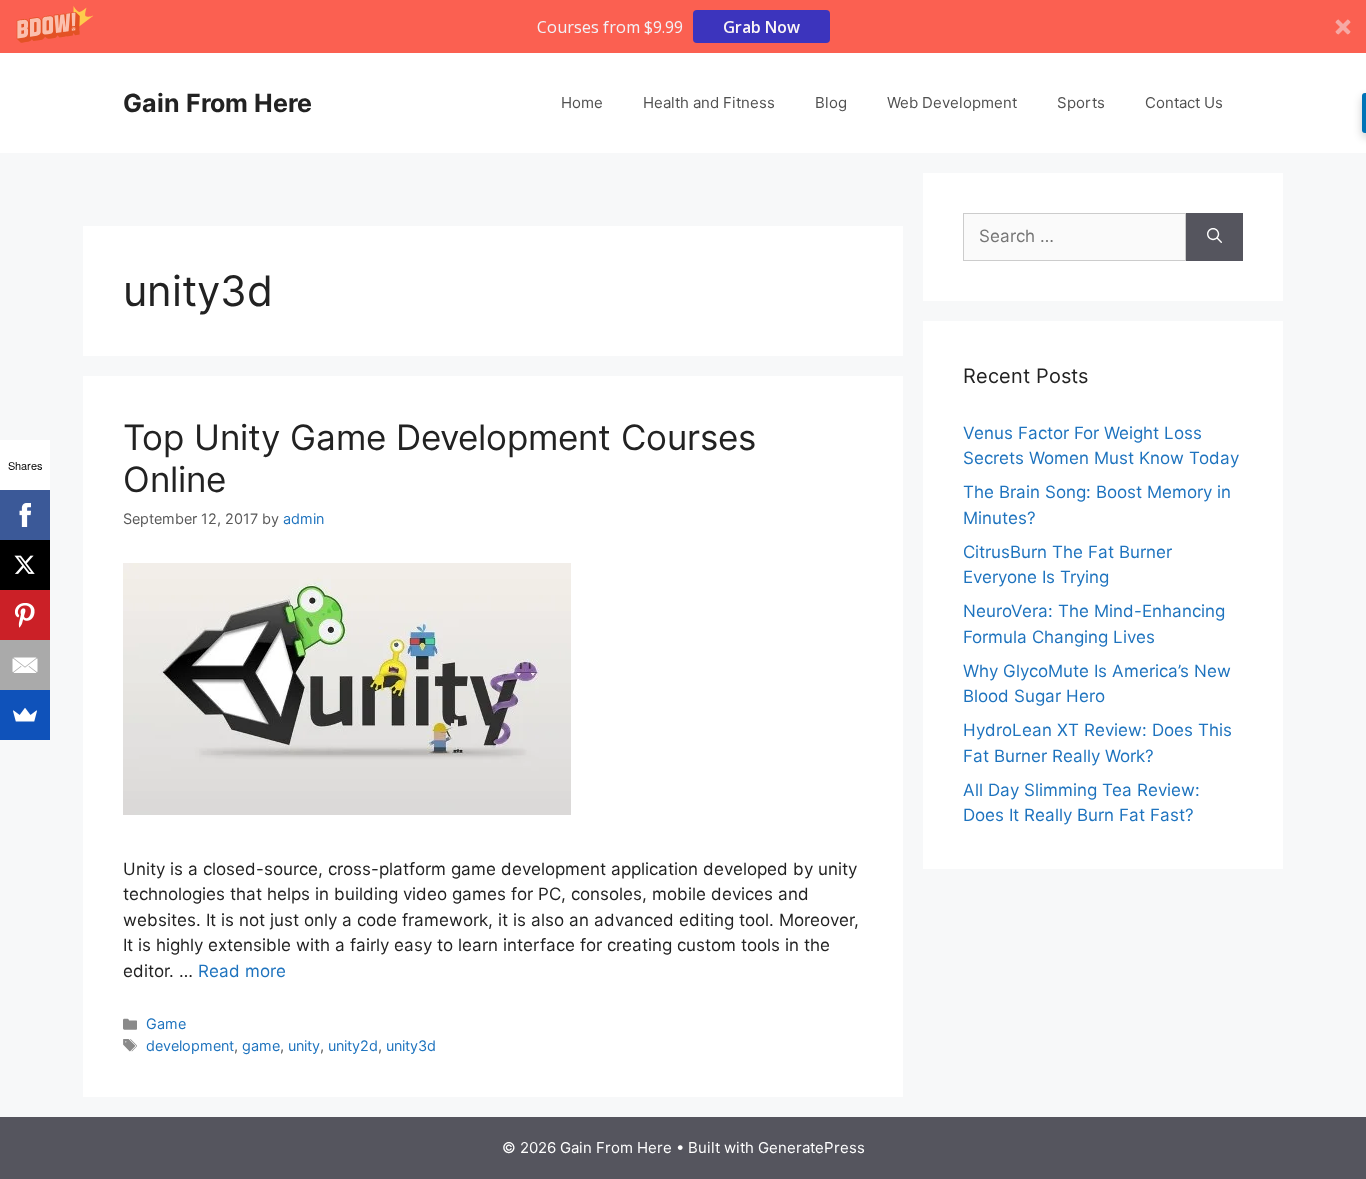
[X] (25, 565)
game (261, 1045)
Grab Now (761, 27)
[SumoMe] (25, 715)
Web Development (952, 102)
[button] (683, 26)
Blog (831, 102)
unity (304, 1045)
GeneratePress (811, 1147)
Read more (242, 971)
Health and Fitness (709, 102)
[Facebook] (25, 515)
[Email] (25, 665)
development (190, 1045)
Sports (1081, 102)
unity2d (353, 1045)
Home (582, 102)
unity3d (411, 1045)
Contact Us (1184, 102)
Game (166, 1023)
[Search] (1214, 237)
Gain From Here (217, 103)
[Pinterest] (25, 615)
